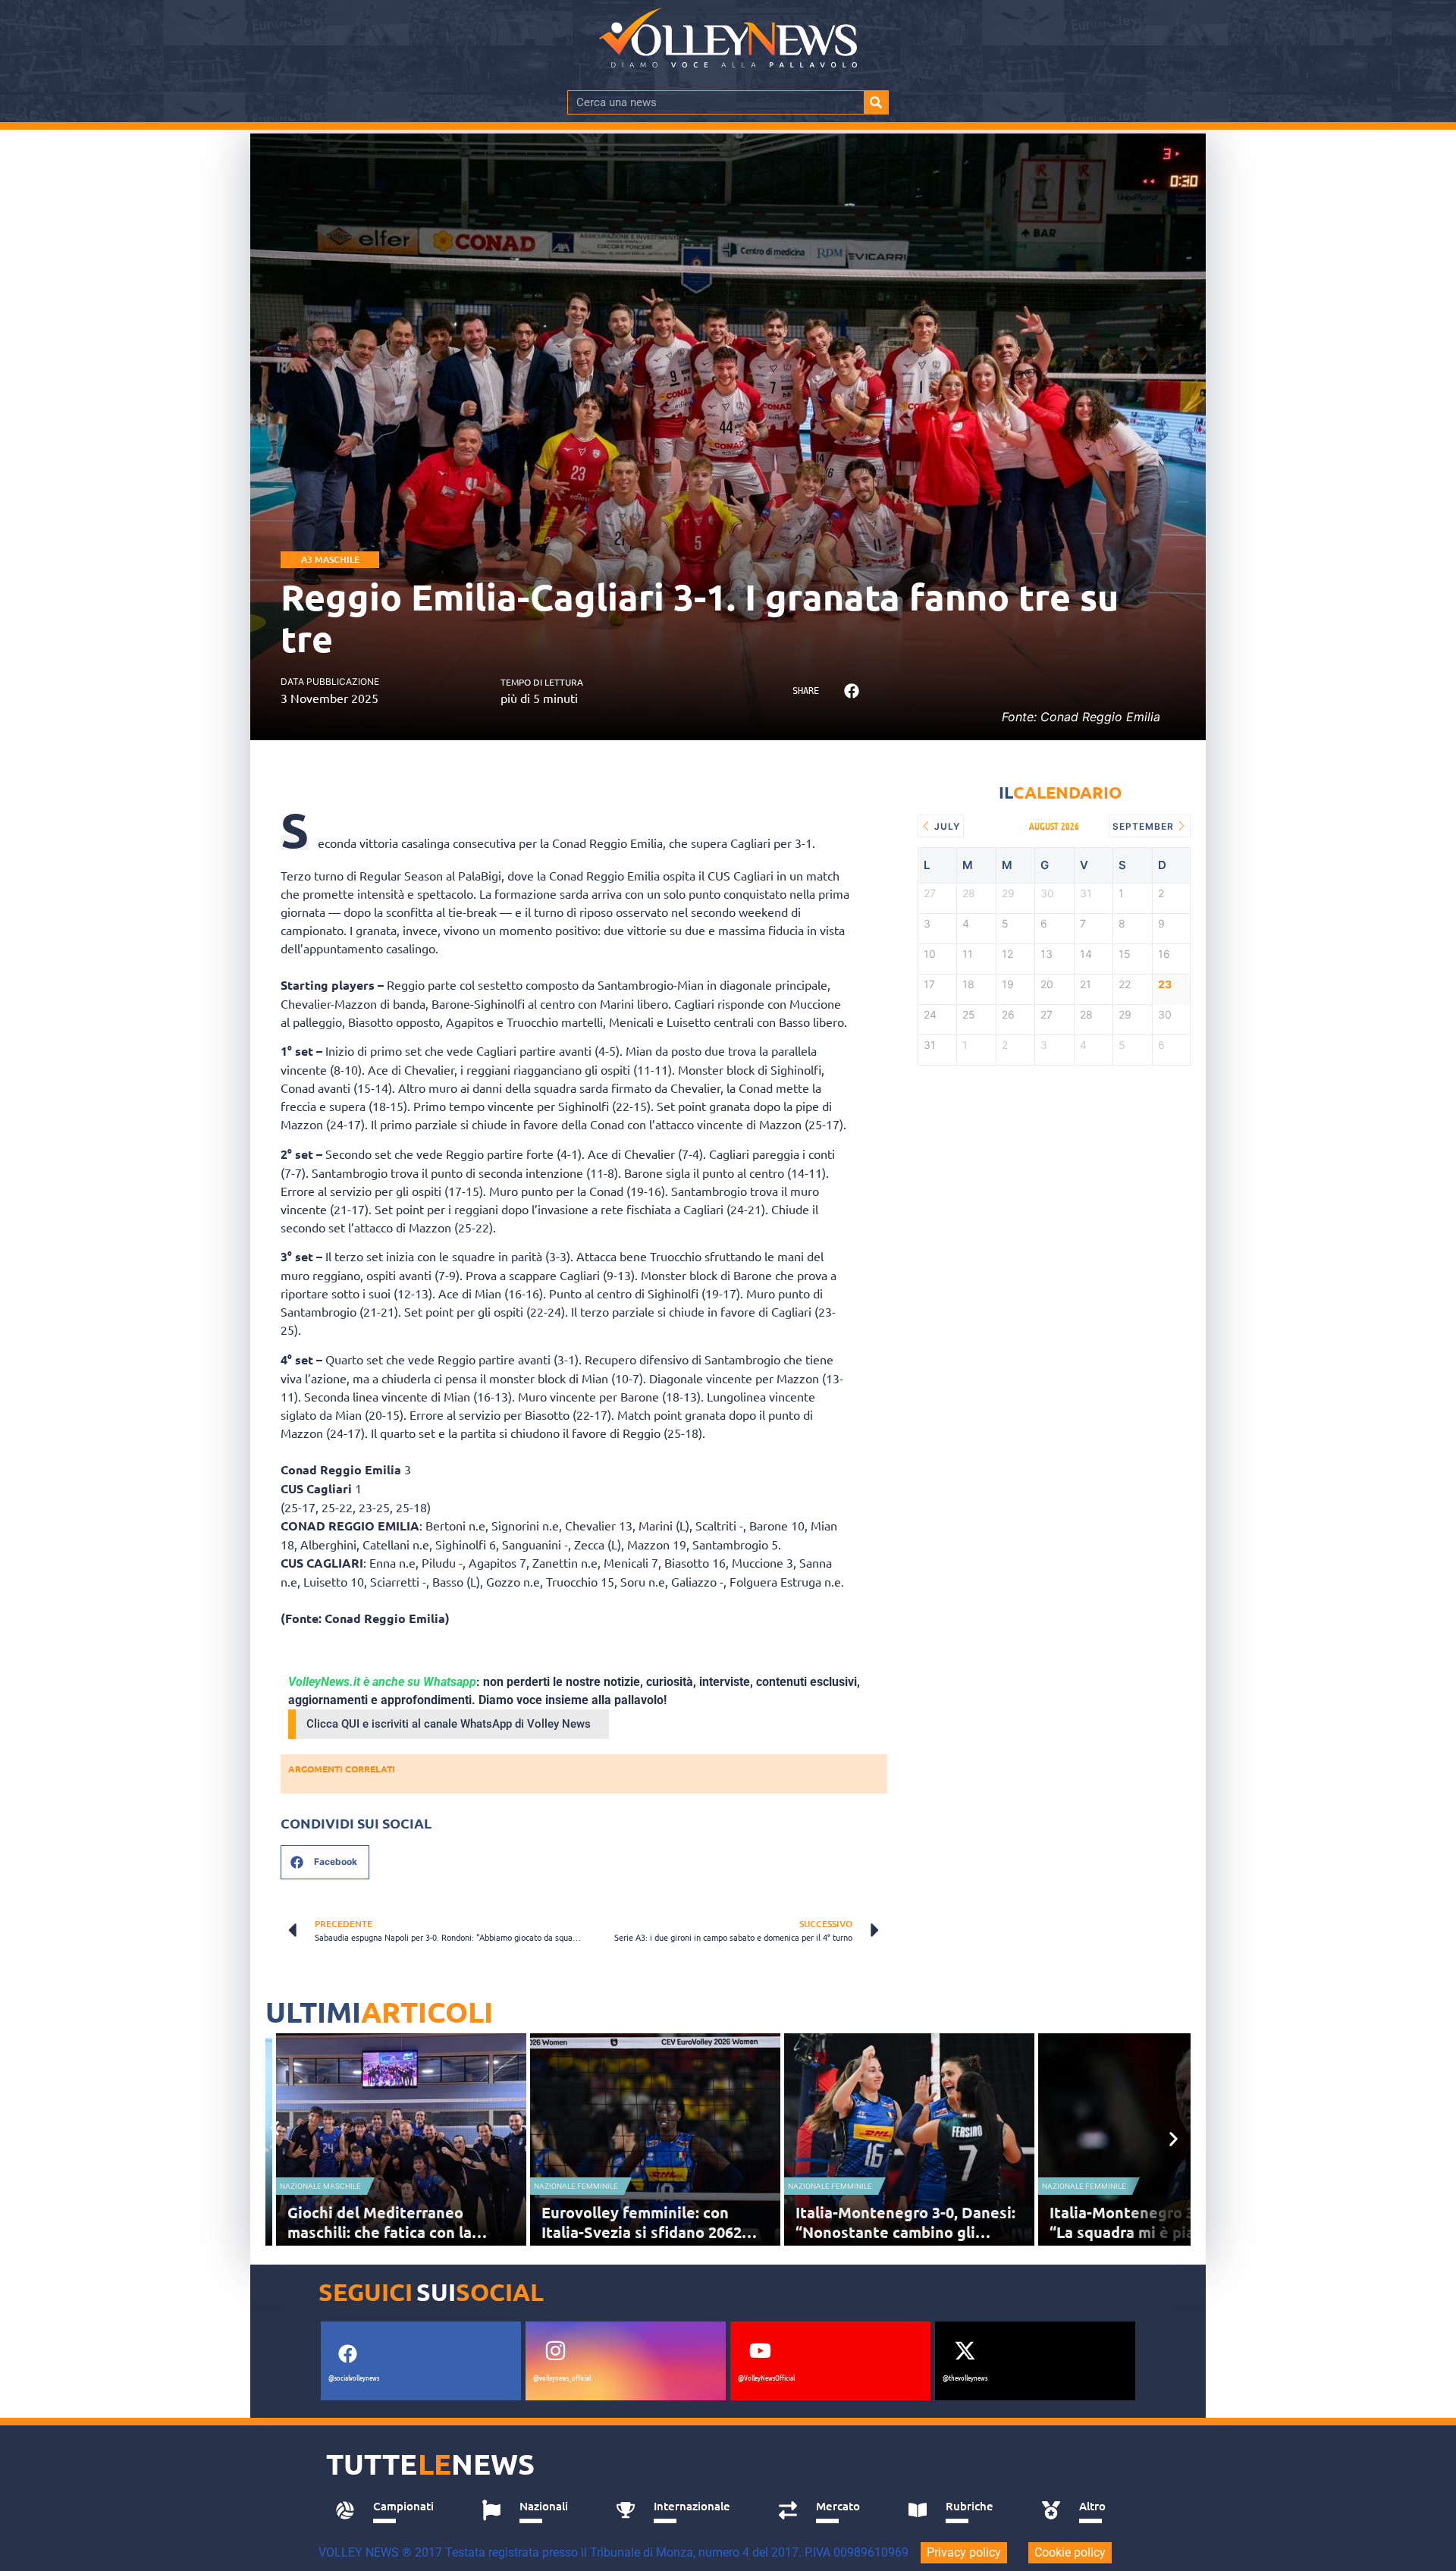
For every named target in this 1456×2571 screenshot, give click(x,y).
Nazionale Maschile (320, 2186)
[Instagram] (555, 2351)
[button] (851, 691)
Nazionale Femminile (576, 2186)
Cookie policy (1070, 2552)
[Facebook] (347, 2354)
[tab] (392, 2510)
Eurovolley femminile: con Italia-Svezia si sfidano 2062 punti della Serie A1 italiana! (644, 2232)
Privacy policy (964, 2552)
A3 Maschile (330, 559)
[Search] (876, 102)
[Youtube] (760, 2351)
